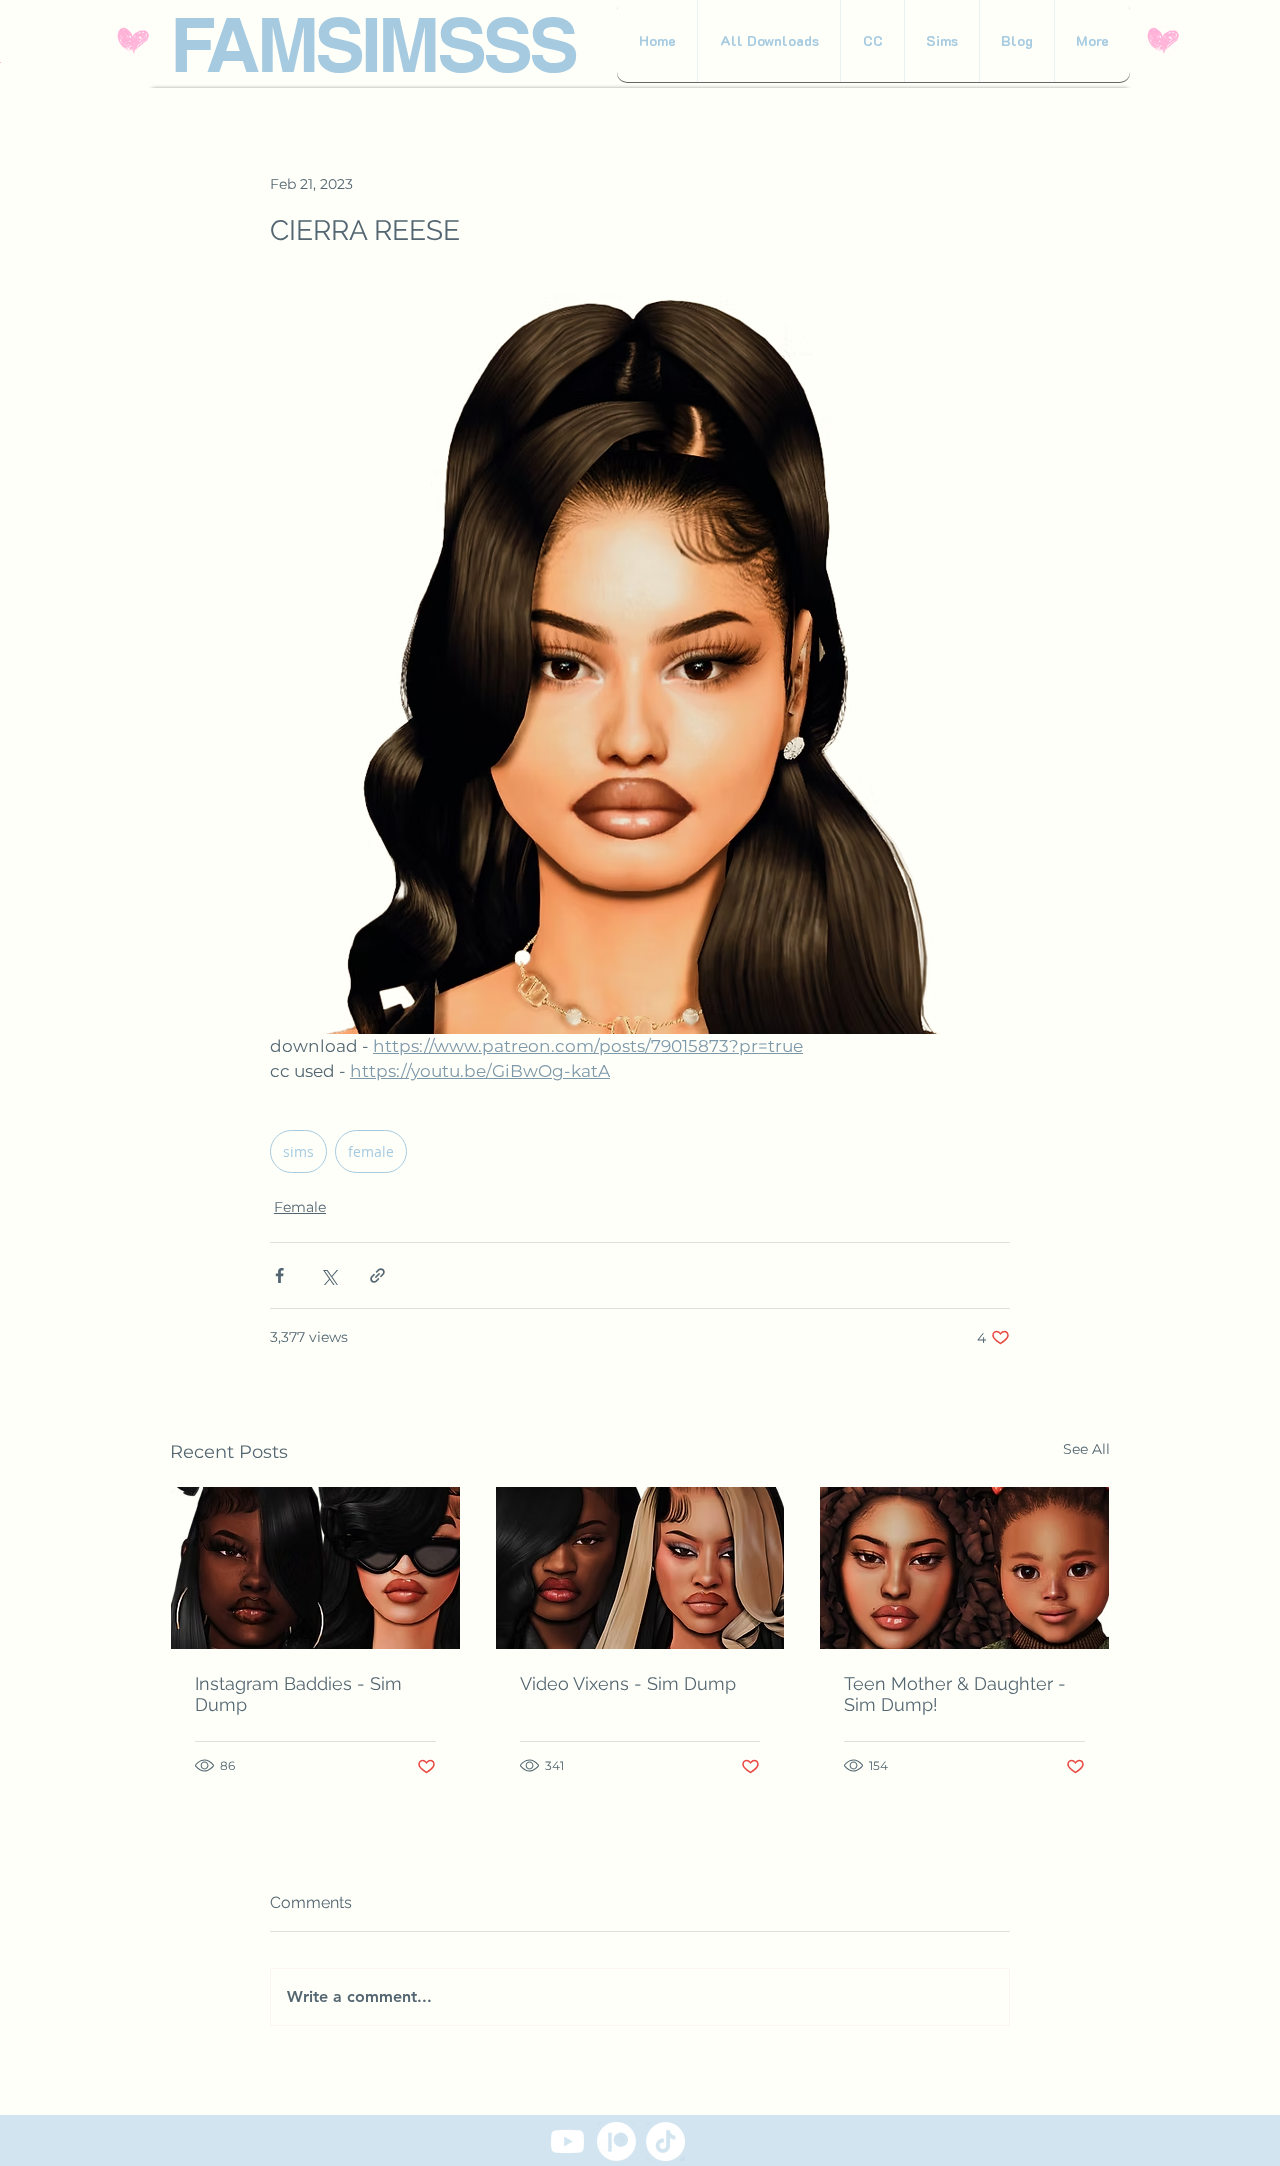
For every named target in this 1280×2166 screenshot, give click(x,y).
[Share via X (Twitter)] (328, 1275)
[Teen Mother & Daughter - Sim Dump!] (964, 1568)
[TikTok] (665, 2141)
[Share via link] (377, 1275)
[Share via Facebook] (279, 1275)
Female (300, 1207)
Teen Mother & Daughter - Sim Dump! (955, 1694)
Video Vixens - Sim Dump (628, 1683)
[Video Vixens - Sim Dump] (640, 1568)
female (371, 1151)
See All (1086, 1449)
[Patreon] (616, 2141)
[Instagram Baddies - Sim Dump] (315, 1568)
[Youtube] (567, 2141)
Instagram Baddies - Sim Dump (298, 1694)
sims (298, 1151)
